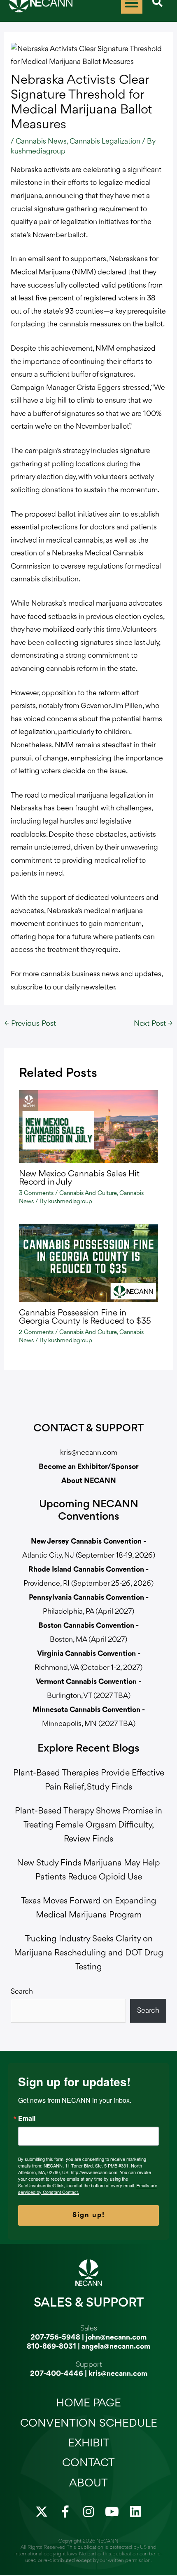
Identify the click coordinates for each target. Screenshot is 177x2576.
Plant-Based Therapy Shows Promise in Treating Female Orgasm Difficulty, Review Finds (88, 1825)
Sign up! (89, 2215)
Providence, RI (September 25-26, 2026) (88, 1584)
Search (22, 1992)
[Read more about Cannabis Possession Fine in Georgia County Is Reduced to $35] (89, 1263)
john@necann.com (116, 2338)
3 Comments (36, 1194)
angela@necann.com (116, 2347)
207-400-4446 (57, 2374)
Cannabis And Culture (88, 1194)
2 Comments (36, 1333)
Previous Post (30, 1024)
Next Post (153, 1024)
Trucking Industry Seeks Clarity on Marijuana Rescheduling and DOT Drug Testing (89, 1953)
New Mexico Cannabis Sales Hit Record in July (79, 1178)
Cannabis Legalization (105, 142)
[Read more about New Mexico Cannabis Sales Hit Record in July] (89, 1126)
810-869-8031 (51, 2347)
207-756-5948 (55, 2338)
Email (27, 2118)
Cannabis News (41, 142)
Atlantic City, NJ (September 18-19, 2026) (89, 1556)
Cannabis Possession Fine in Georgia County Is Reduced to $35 (85, 1317)
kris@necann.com (89, 1453)
